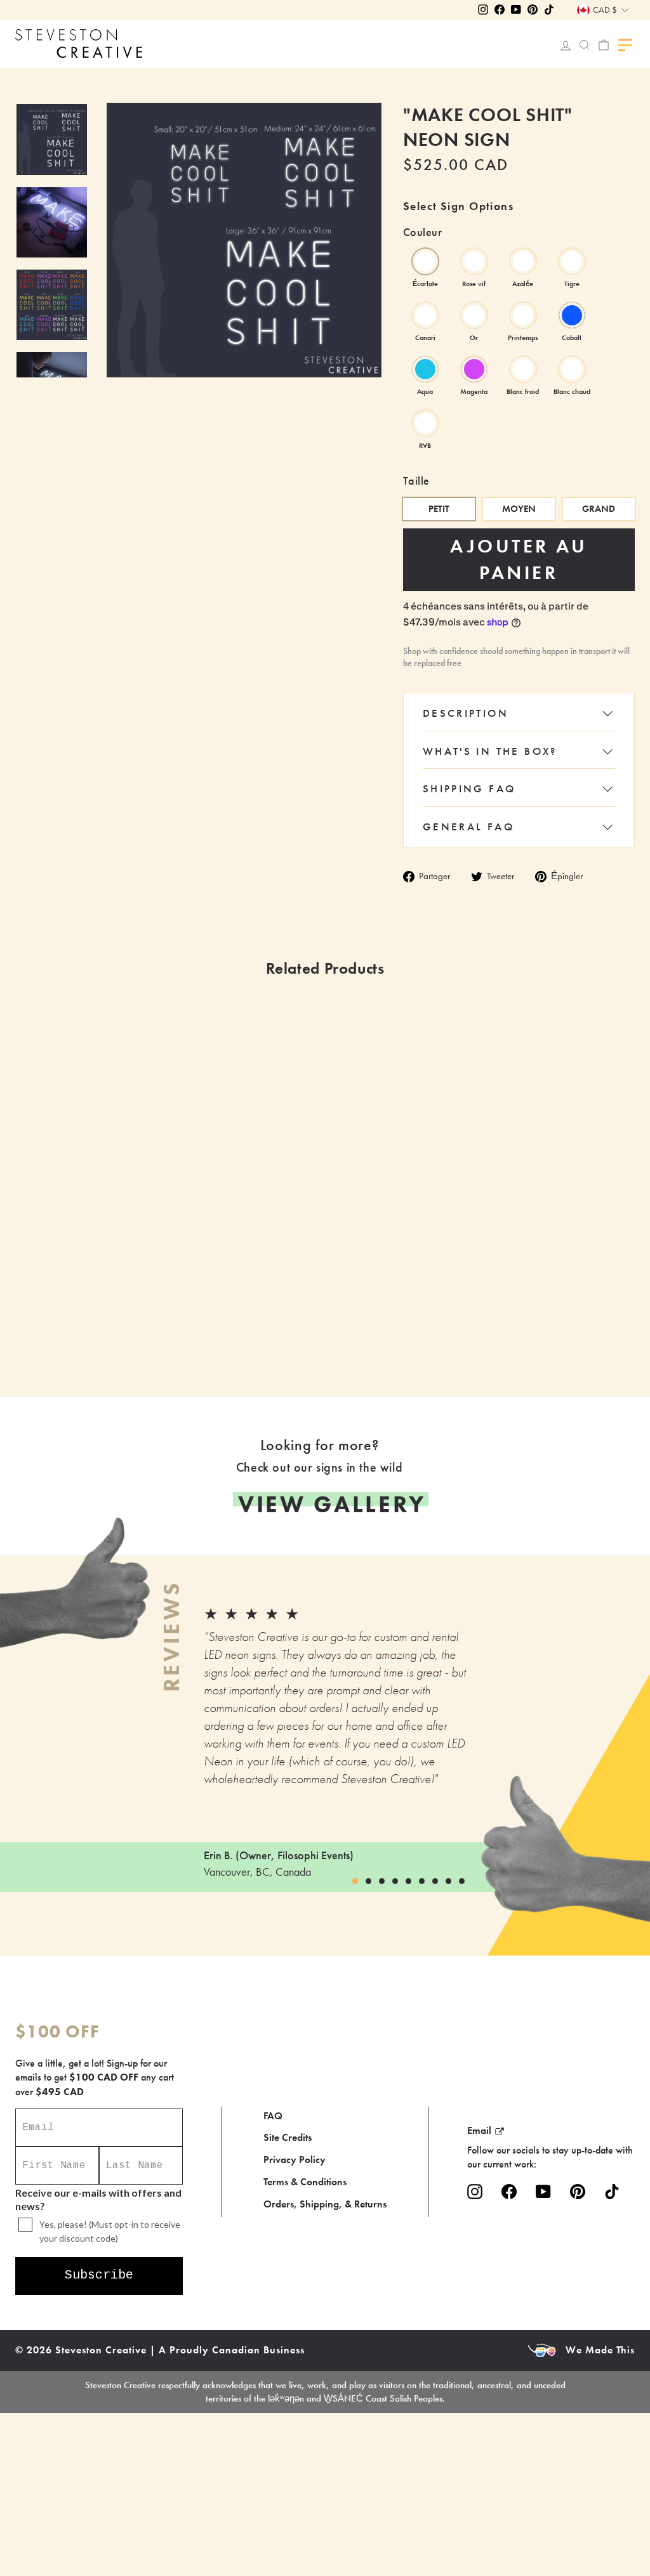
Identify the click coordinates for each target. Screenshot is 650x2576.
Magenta (474, 369)
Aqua (425, 369)
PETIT (439, 509)
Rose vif (474, 261)
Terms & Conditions (305, 2182)
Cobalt (572, 315)
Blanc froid (523, 369)
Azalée (523, 261)
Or (474, 315)
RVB (425, 423)
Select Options (265, 1319)
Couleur (423, 232)
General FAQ (468, 827)
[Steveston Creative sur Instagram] (475, 2192)
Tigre (572, 261)
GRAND (599, 509)
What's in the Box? (490, 751)
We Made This (600, 2350)
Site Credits (288, 2137)
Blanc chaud (572, 369)
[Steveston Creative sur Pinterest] (578, 2192)
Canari (425, 315)
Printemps (523, 315)
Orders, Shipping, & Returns (325, 2204)
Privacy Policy (295, 2160)
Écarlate (425, 261)
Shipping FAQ (469, 788)
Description (466, 713)
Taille (416, 481)
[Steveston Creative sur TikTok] (612, 2192)
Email (479, 2130)
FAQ (273, 2116)
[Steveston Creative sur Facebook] (509, 2192)
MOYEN (519, 509)
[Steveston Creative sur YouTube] (543, 2192)
